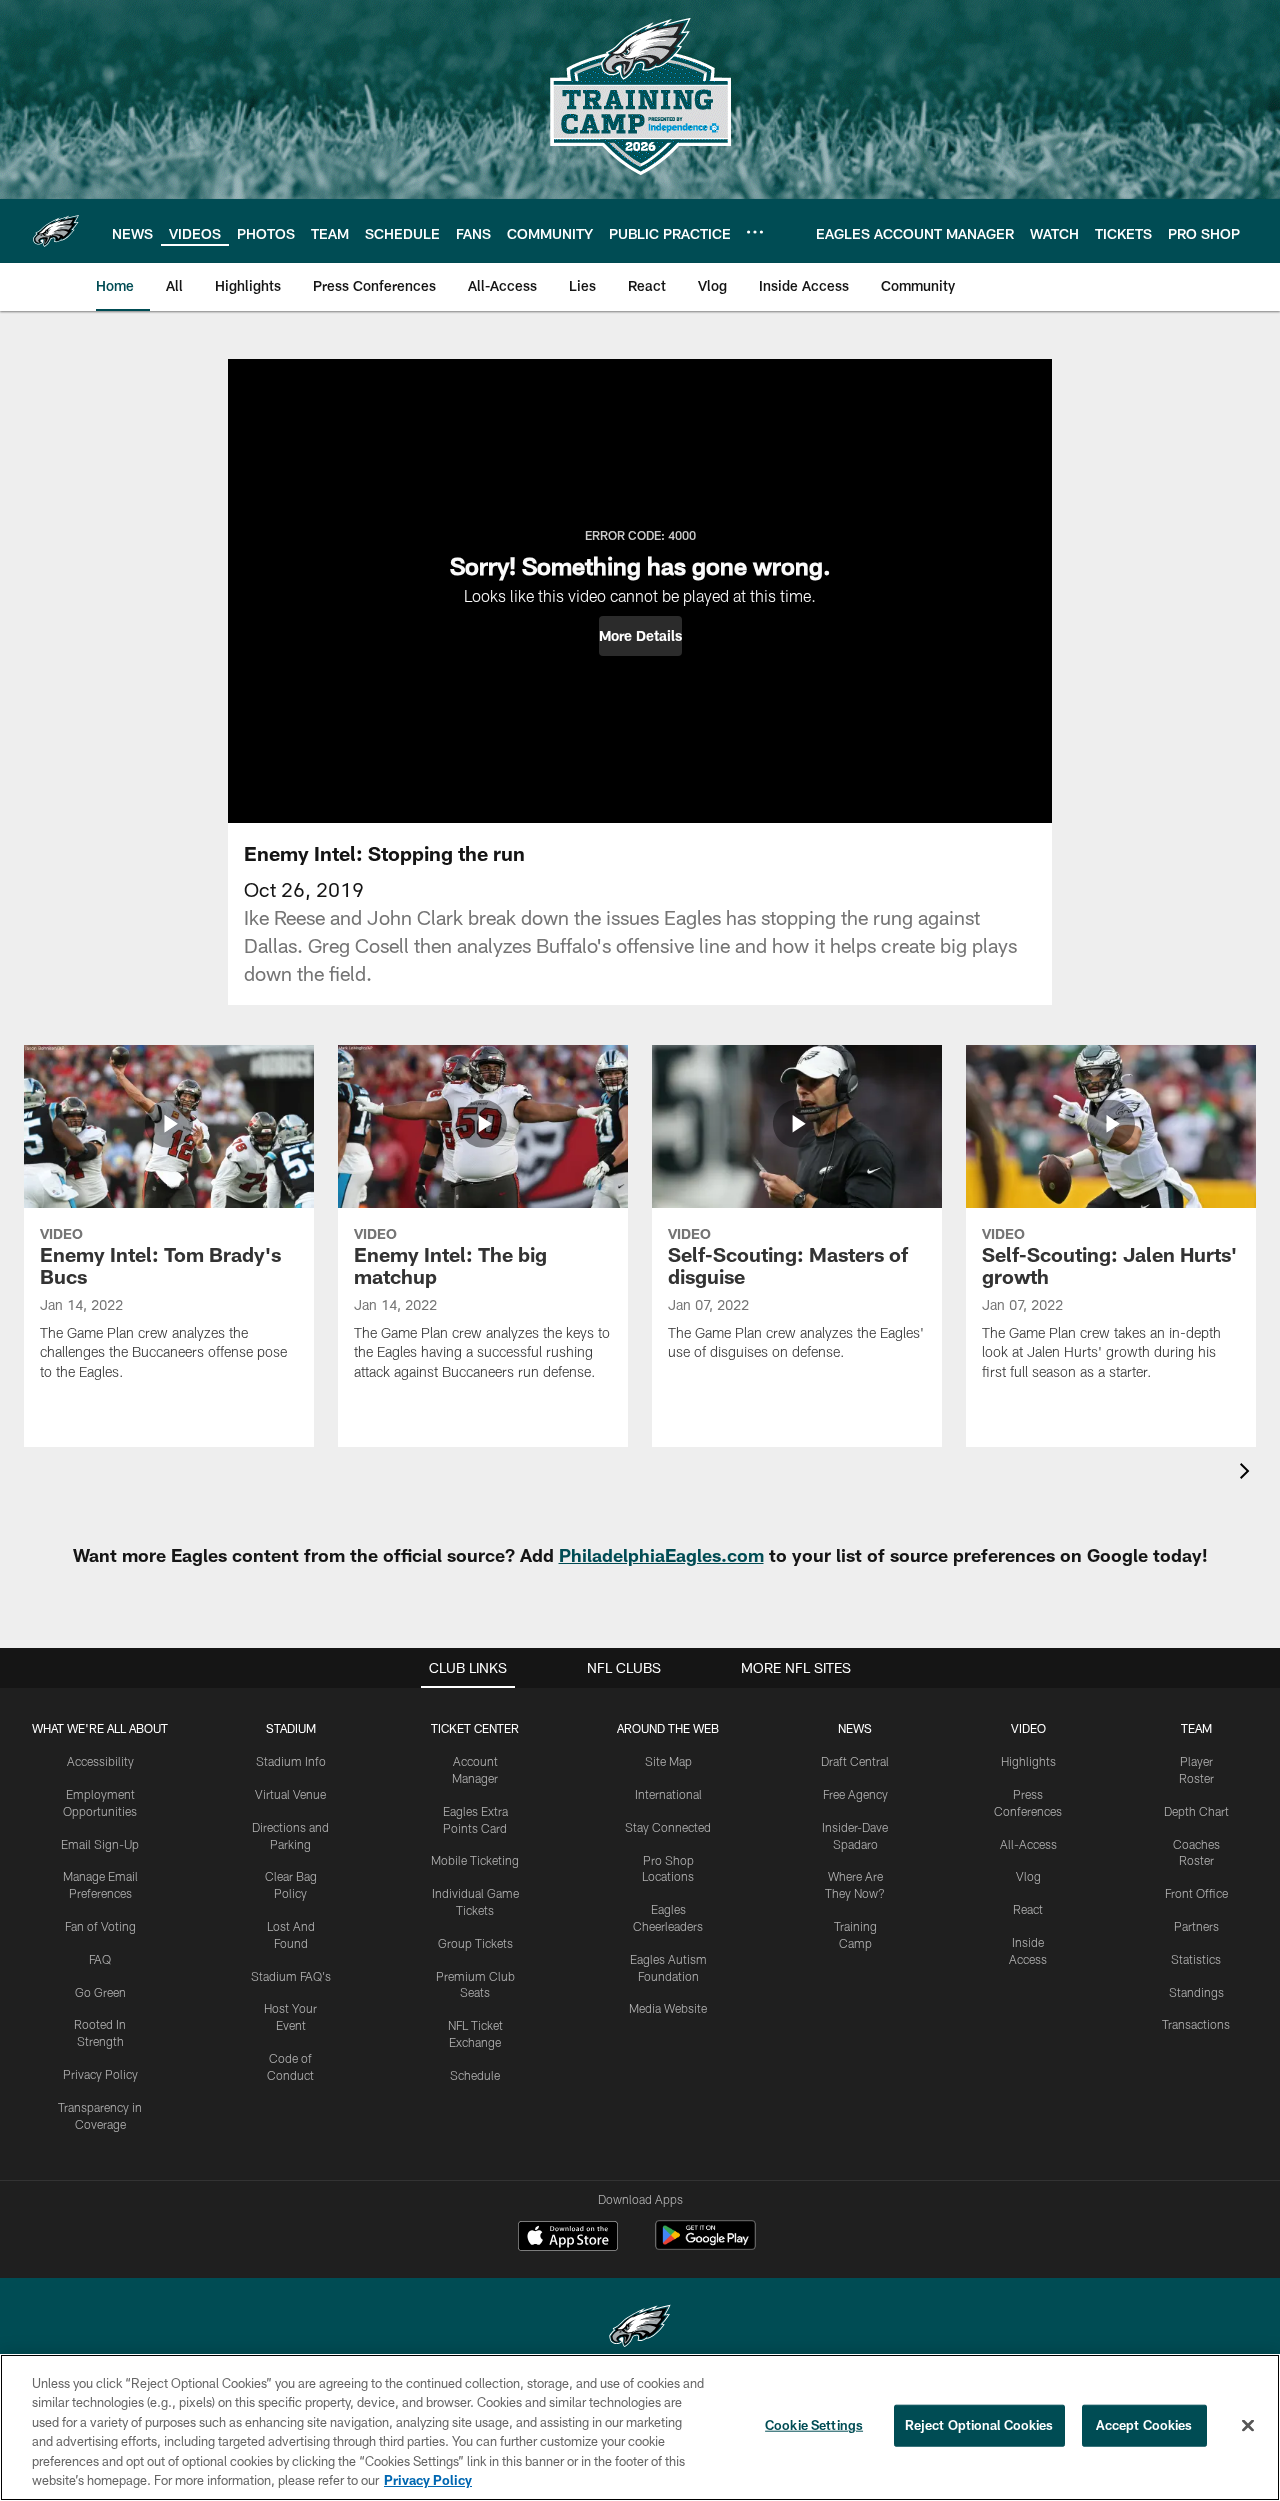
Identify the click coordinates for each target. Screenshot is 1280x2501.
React (1028, 1909)
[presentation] (1248, 1473)
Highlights (1028, 1761)
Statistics (1196, 1959)
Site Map (668, 1761)
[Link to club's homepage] (56, 231)
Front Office (1196, 1893)
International (668, 1794)
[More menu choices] (755, 232)
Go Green (100, 1992)
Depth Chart (1196, 1811)
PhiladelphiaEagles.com (661, 1555)
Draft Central (855, 1761)
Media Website (668, 2008)
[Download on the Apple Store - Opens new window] (568, 2238)
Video (1028, 1728)
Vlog (1028, 1876)
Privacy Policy (100, 2074)
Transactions (1196, 2024)
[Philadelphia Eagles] (640, 2328)
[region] (640, 2427)
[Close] (1248, 2426)
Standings (1196, 1992)
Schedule (475, 2075)
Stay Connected (668, 1827)
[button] (640, 636)
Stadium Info (291, 1761)
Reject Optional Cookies (979, 2425)
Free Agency (855, 1794)
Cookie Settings (814, 2425)
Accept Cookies (1144, 2425)
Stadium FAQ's (291, 1976)
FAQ (100, 1959)
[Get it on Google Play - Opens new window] (705, 2245)
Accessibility (100, 1761)
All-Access (1028, 1844)
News (855, 1728)
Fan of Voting (100, 1926)
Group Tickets (475, 1943)
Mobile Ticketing (475, 1860)
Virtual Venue (290, 1794)
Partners (1196, 1926)
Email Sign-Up (100, 1844)
